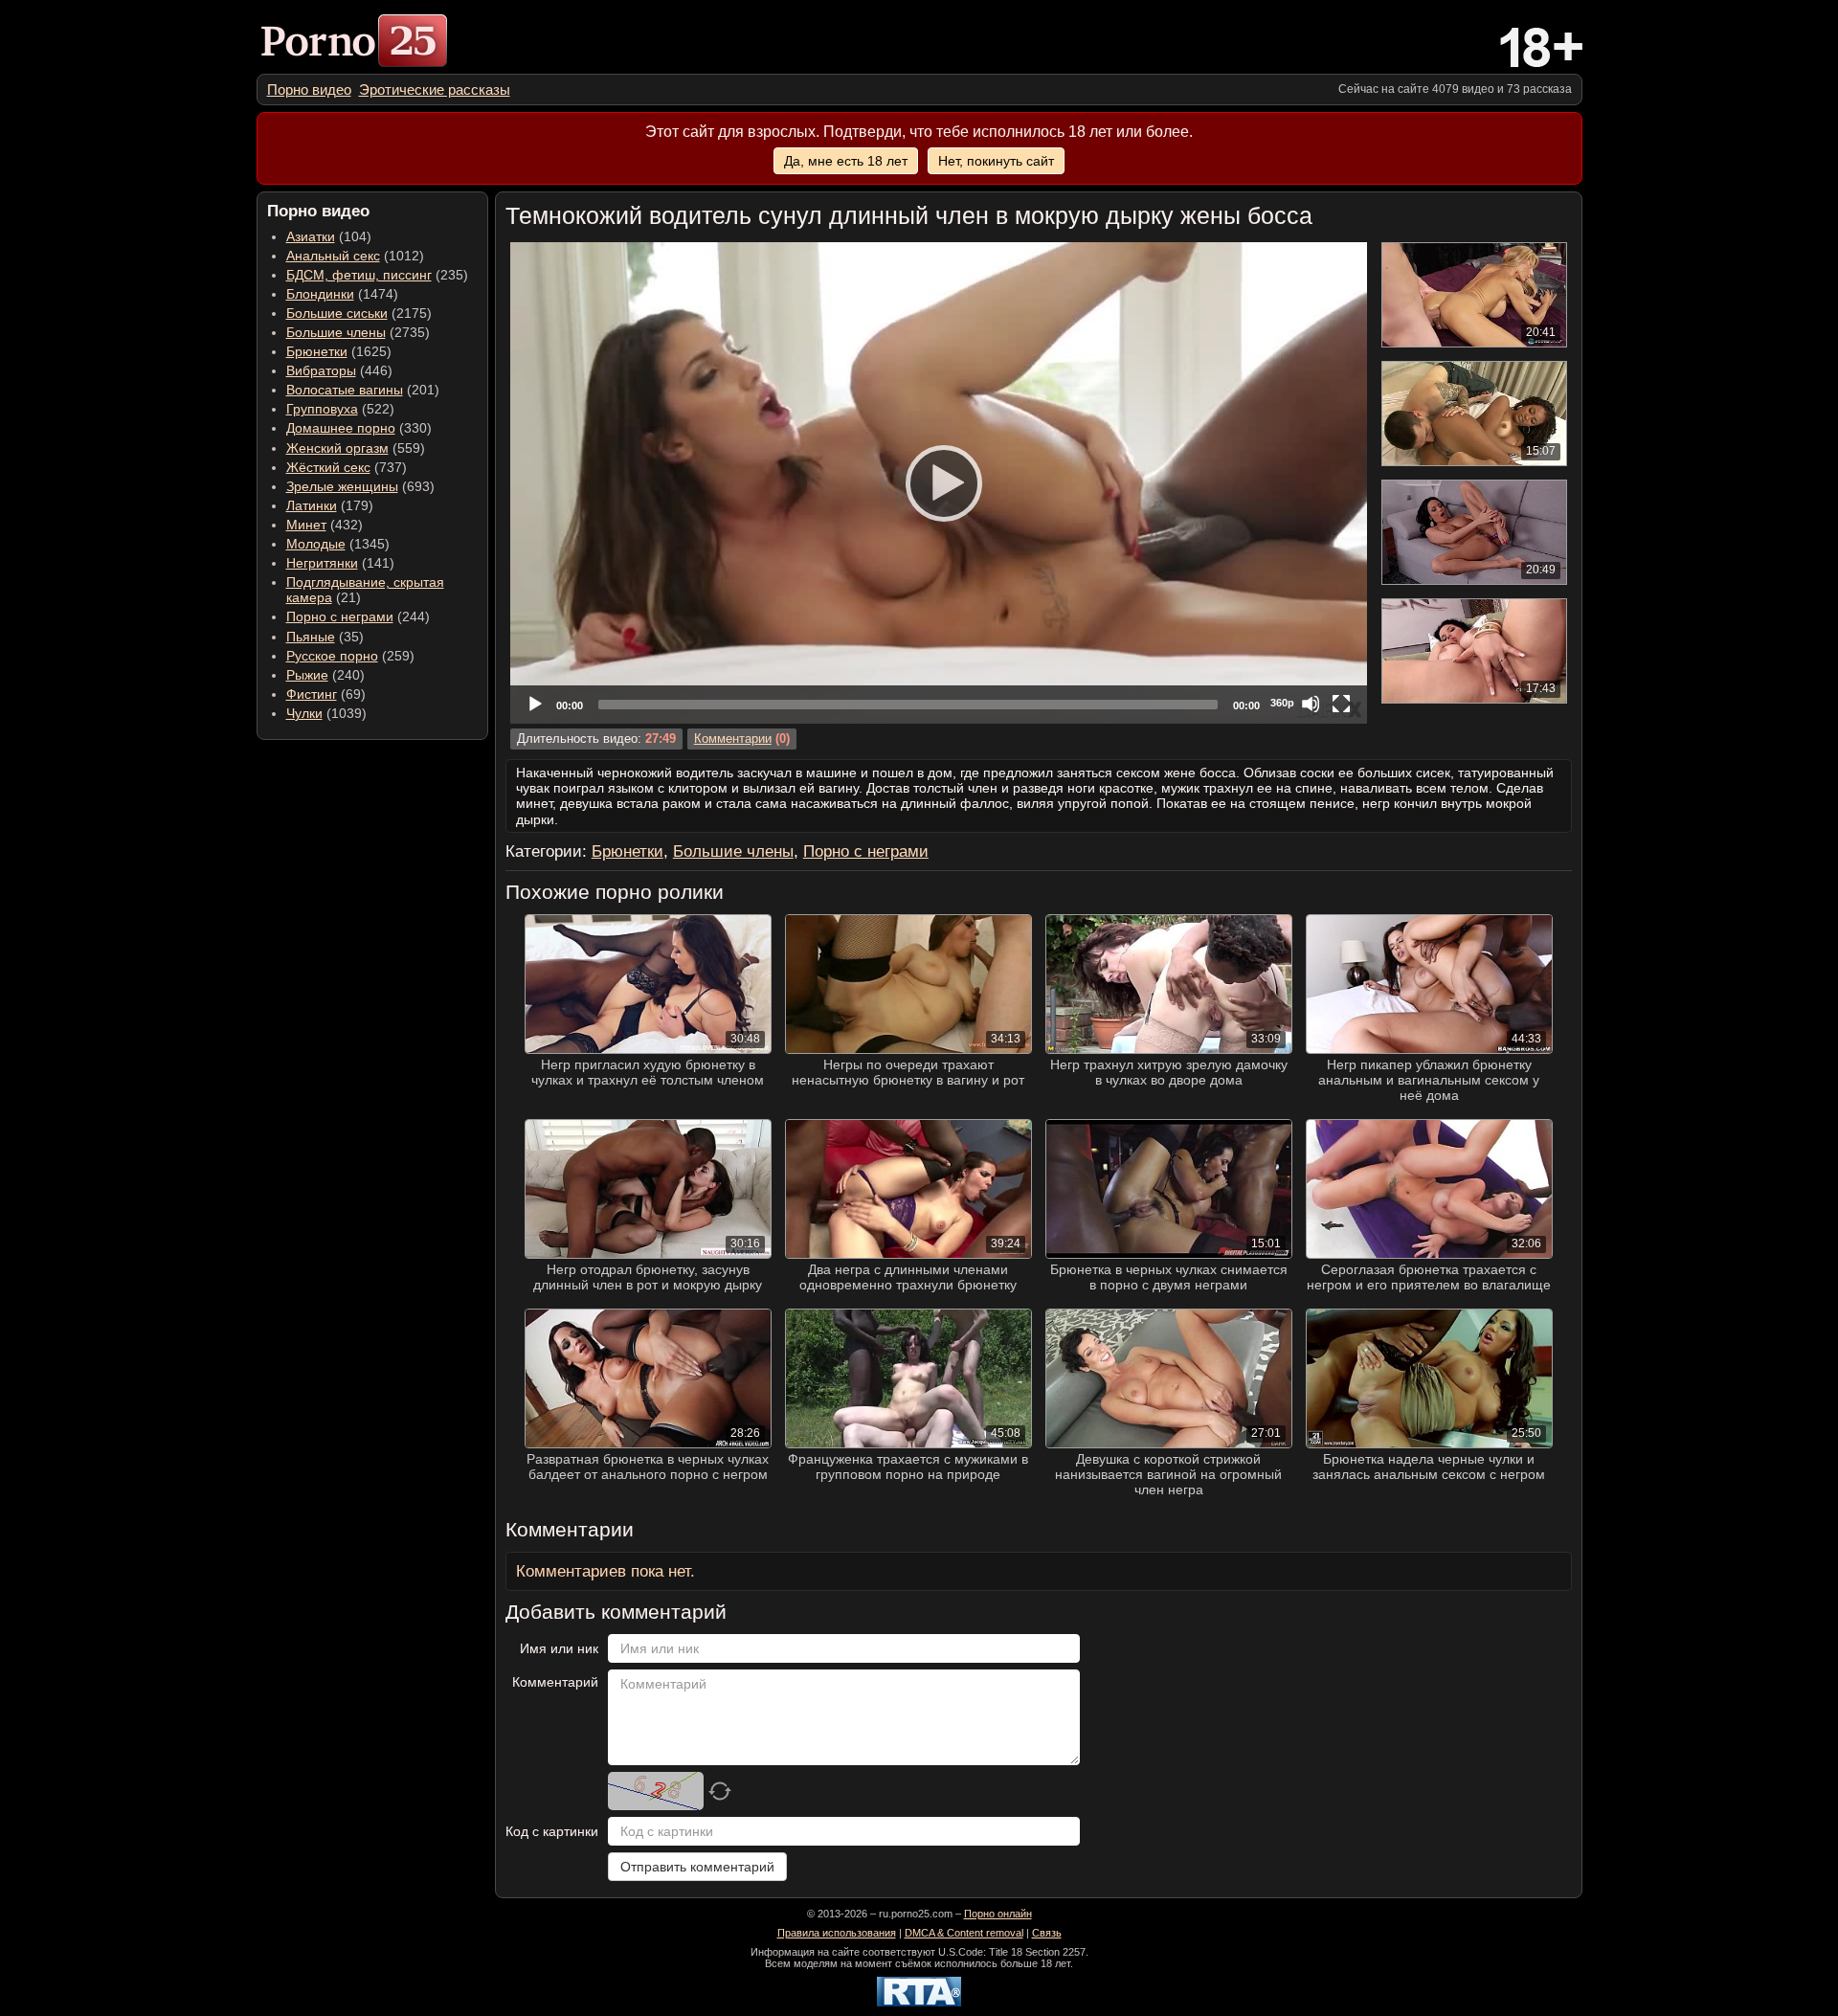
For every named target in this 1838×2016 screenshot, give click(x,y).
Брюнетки (317, 351)
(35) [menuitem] (325, 637)
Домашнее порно (341, 428)
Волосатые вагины (345, 390)
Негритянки (322, 563)
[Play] (938, 482)
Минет (306, 525)
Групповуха (322, 409)
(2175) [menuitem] (359, 313)
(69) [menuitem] (326, 694)
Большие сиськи (337, 313)
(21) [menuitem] (365, 590)
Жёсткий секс (328, 467)
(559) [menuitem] (356, 448)
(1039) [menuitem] (326, 713)
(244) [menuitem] (358, 616)
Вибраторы (321, 370)
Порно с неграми (340, 616)
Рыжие (307, 675)
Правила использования (837, 1933)
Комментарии (733, 739)
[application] (939, 483)
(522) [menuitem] (340, 409)
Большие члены (336, 332)
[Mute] (1311, 704)
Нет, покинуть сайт (996, 161)
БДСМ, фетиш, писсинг (359, 275)
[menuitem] (309, 90)
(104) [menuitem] (329, 236)
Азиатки (311, 236)
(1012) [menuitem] (355, 256)
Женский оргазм (337, 448)
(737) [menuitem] (347, 467)
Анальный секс (333, 256)
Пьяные (311, 637)
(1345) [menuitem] (338, 544)
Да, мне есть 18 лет (846, 161)
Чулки (304, 713)
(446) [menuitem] (339, 370)
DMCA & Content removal (964, 1933)
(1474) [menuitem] (342, 294)
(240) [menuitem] (325, 675)
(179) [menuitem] (330, 505)
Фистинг (312, 694)
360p (1282, 703)
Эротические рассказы (435, 90)
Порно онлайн (998, 1914)
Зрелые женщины (342, 486)
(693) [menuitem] (360, 486)
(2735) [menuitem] (358, 332)
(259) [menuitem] (350, 656)
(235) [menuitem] (377, 275)
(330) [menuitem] (359, 428)
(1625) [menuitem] (339, 351)
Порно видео (309, 90)
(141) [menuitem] (340, 563)
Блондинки (320, 294)
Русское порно (332, 656)
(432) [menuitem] (325, 525)
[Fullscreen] (1341, 704)
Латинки (312, 505)
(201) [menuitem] (363, 390)
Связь (1047, 1933)
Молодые (316, 544)
